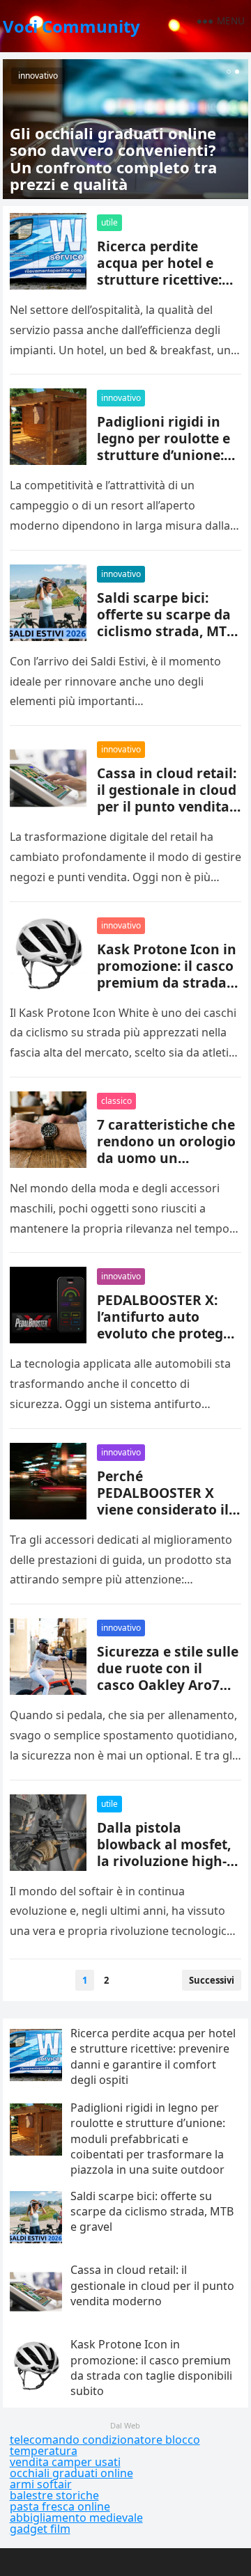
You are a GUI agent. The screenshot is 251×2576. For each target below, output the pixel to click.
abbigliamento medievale (76, 2518)
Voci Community (71, 26)
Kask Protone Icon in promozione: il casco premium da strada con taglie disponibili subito (167, 982)
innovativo (38, 76)
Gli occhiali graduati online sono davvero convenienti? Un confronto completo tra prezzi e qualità (113, 158)
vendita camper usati (65, 2462)
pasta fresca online (60, 2506)
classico (116, 1101)
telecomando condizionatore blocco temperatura (105, 2445)
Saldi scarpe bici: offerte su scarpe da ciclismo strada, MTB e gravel (166, 623)
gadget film (40, 2529)
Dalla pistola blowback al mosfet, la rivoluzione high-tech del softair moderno (164, 1861)
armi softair (41, 2484)
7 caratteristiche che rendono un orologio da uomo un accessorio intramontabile (166, 1158)
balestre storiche (54, 2495)
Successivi (212, 1980)
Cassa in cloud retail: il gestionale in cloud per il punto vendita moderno (167, 798)
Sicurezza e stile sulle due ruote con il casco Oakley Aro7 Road (168, 1676)
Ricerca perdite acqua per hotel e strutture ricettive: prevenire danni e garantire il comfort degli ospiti (163, 288)
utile (109, 222)
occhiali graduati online (71, 2473)
